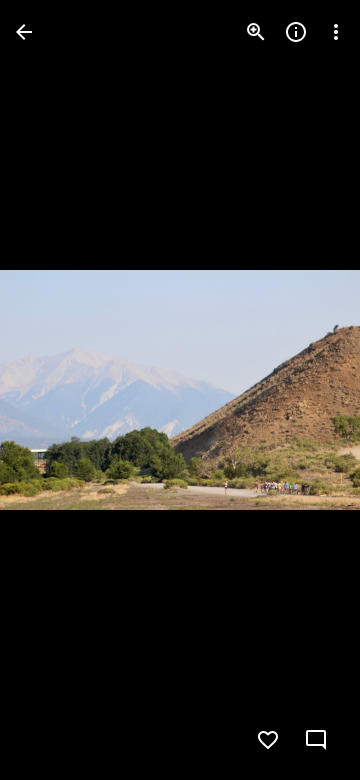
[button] (56, 390)
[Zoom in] (256, 32)
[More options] (336, 32)
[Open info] (296, 32)
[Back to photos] (24, 32)
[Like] (268, 740)
